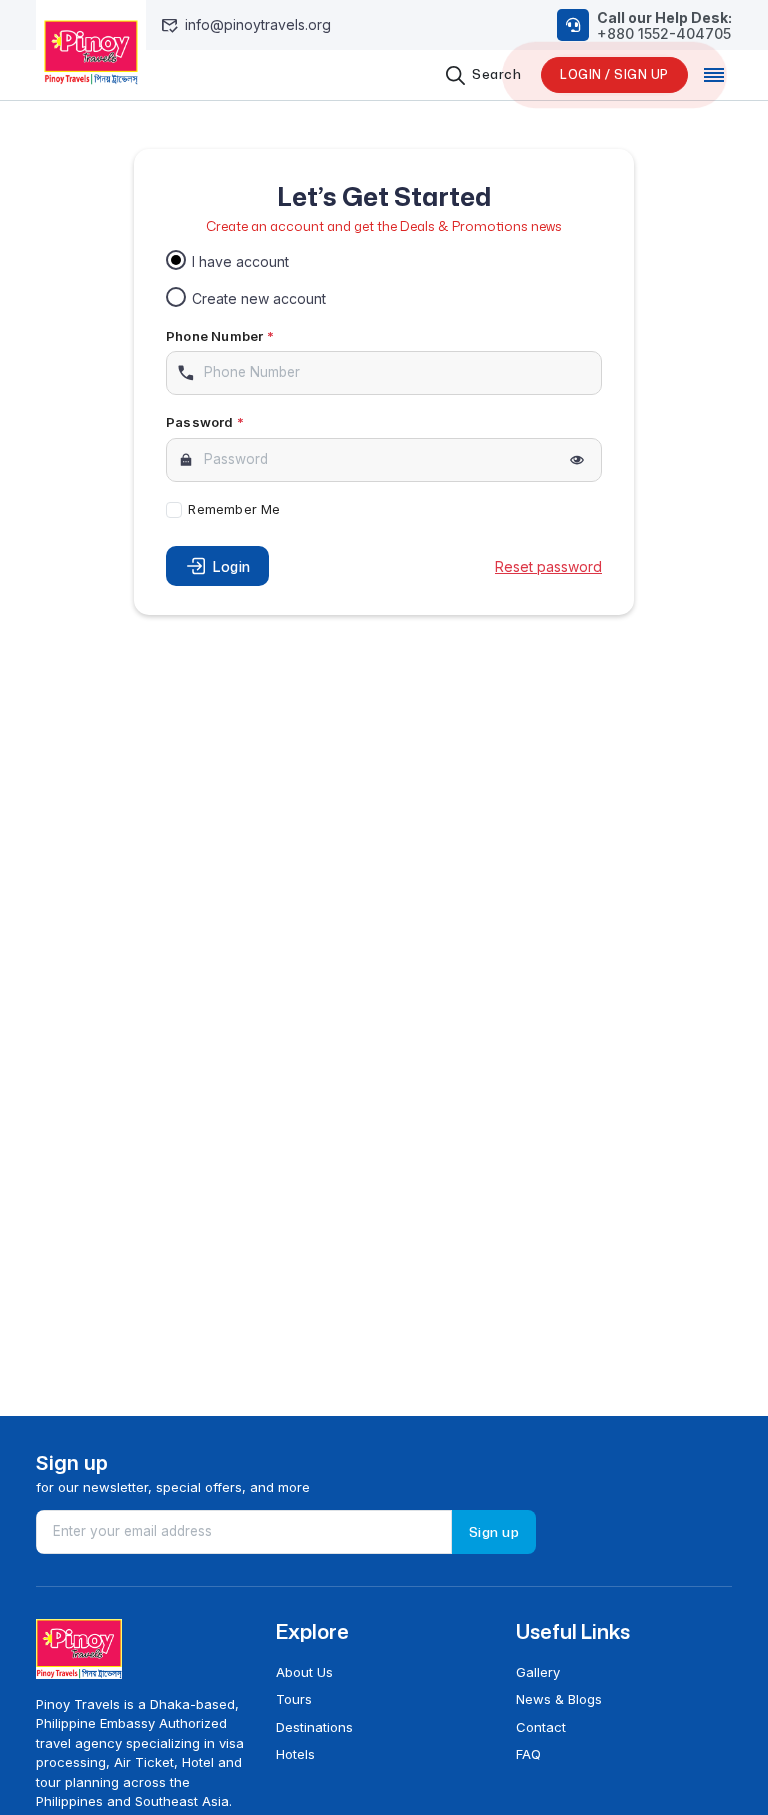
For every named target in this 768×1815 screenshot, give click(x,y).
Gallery (538, 1672)
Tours (294, 1699)
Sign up (494, 1531)
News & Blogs (559, 1699)
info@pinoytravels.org (246, 25)
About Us (304, 1672)
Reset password (548, 566)
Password (205, 422)
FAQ (528, 1754)
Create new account (259, 298)
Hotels (295, 1754)
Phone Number (220, 336)
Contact (541, 1727)
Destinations (314, 1727)
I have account (240, 261)
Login (232, 566)
